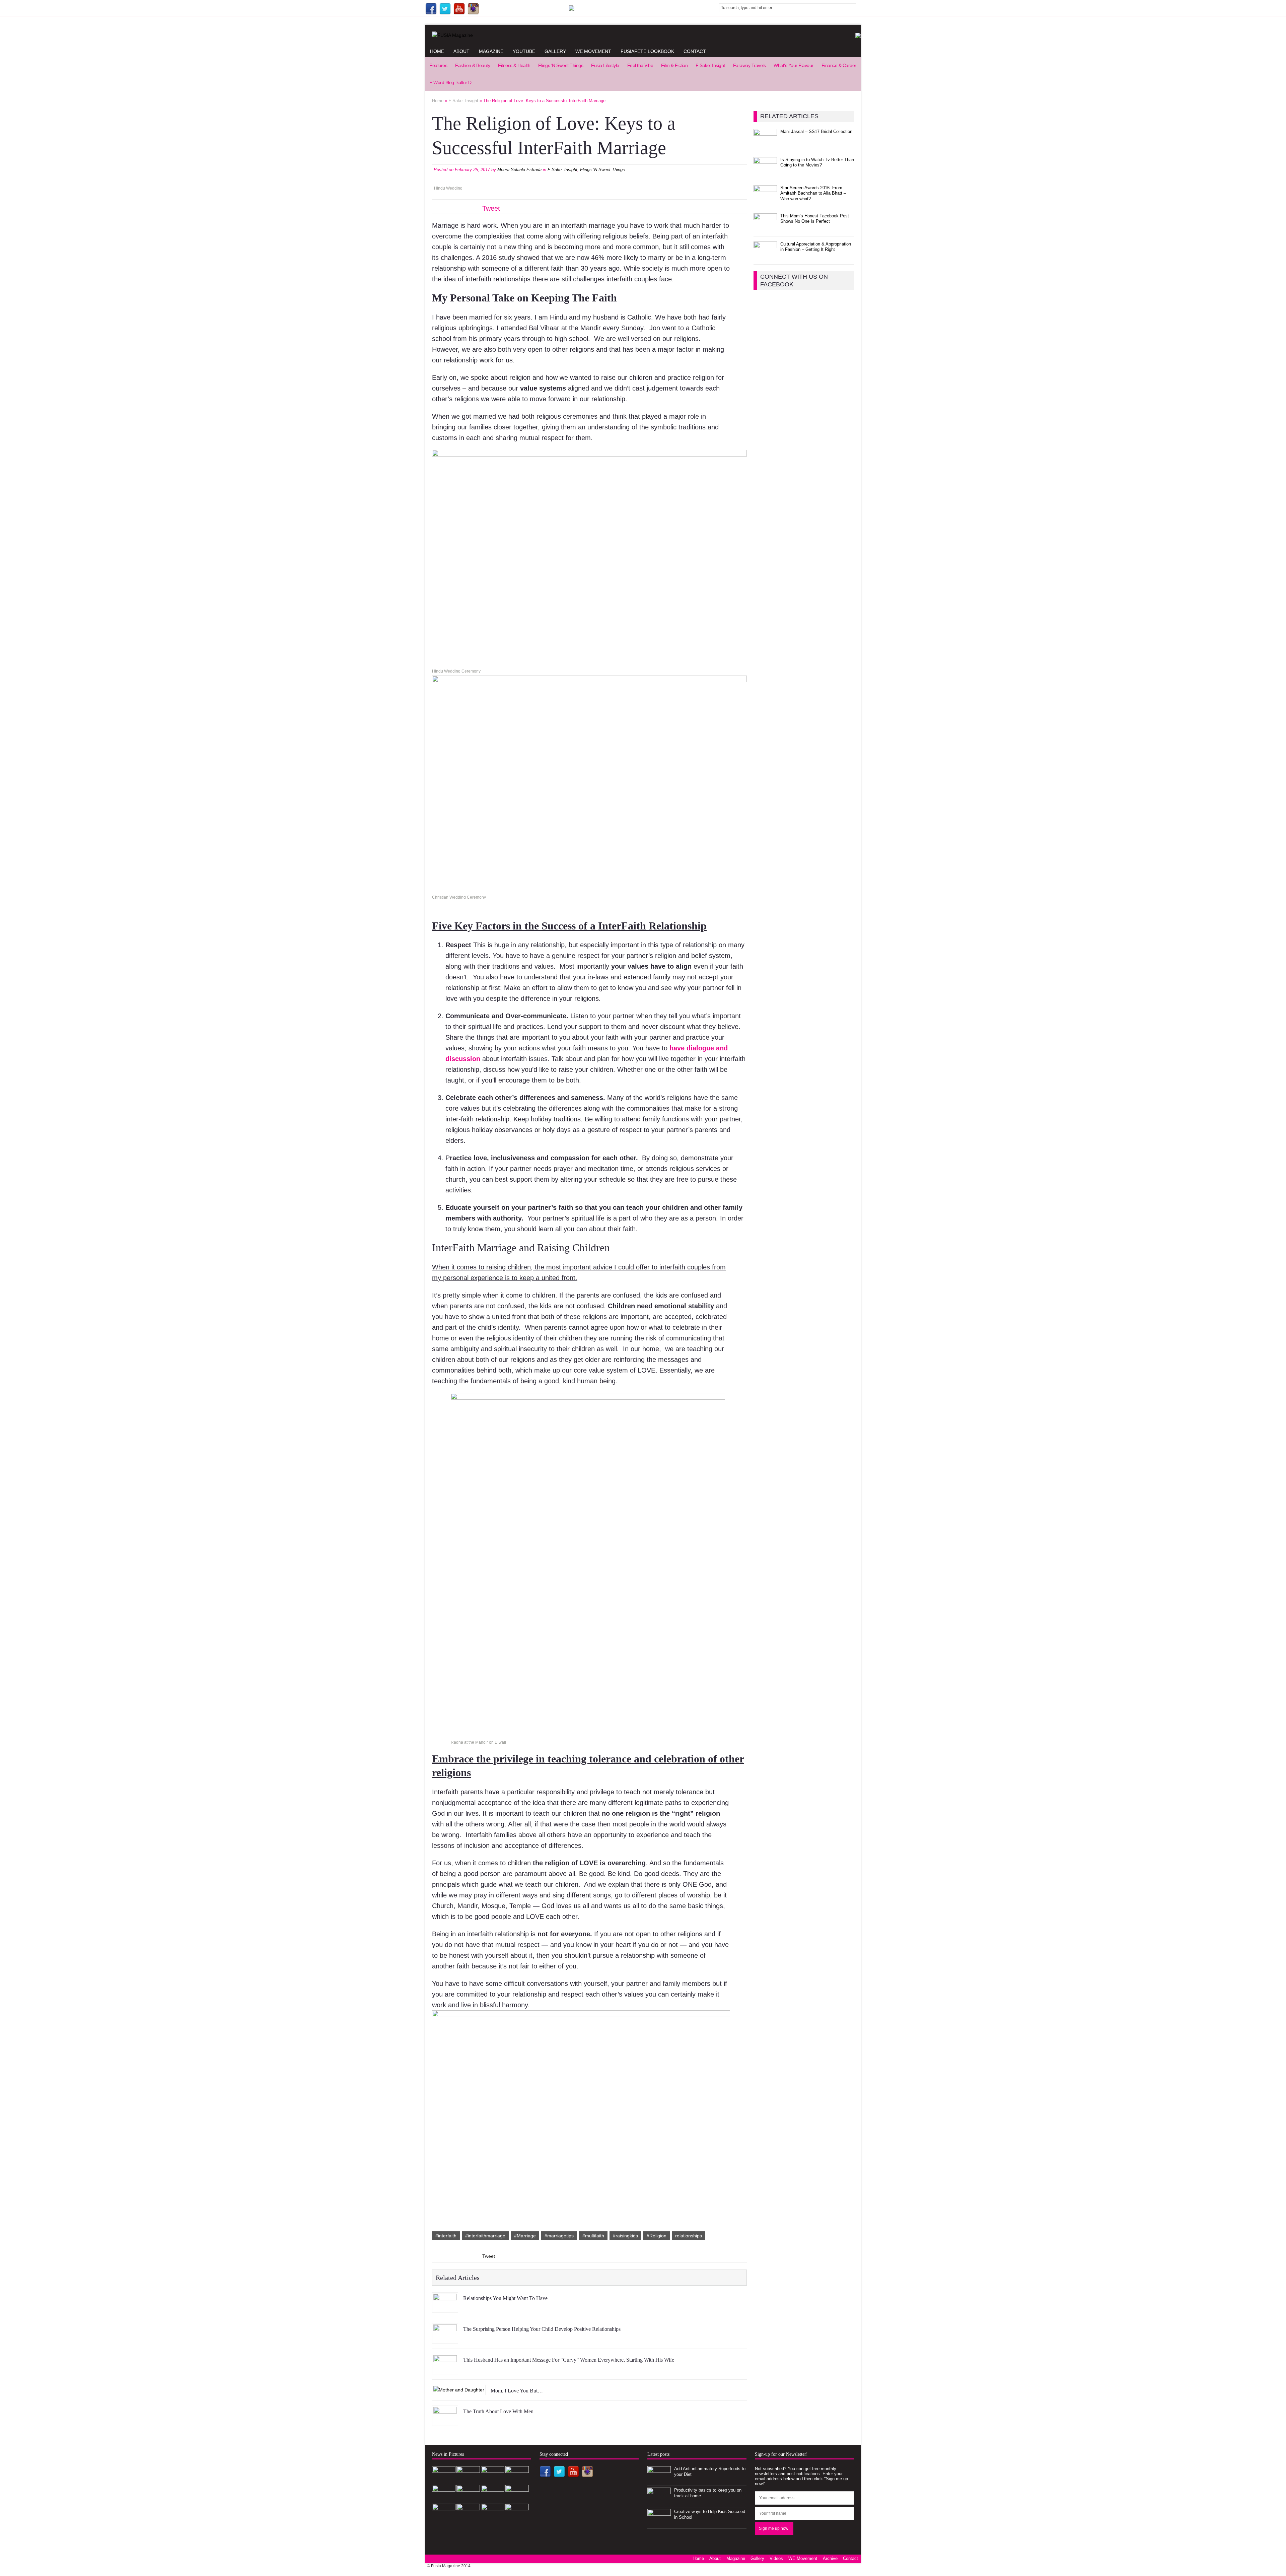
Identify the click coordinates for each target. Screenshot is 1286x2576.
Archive (830, 2558)
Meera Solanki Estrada (519, 170)
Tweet (491, 208)
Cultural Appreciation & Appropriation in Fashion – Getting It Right (816, 247)
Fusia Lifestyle (605, 65)
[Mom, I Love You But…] (459, 2390)
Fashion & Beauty (473, 65)
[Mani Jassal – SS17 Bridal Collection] (765, 143)
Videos (776, 2558)
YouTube (524, 51)
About (461, 51)
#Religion (657, 2236)
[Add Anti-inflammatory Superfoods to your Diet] (659, 2480)
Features (438, 65)
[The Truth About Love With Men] (445, 2421)
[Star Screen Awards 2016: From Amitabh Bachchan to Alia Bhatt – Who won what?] (765, 199)
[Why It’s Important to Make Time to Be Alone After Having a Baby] (493, 2499)
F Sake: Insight (710, 65)
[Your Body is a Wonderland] (493, 2518)
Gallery (555, 51)
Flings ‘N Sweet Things (561, 65)
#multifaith (593, 2236)
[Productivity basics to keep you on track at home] (659, 2501)
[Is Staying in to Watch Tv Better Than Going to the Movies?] (765, 171)
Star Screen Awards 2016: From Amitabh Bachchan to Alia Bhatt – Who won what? (813, 193)
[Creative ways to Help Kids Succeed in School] (659, 2523)
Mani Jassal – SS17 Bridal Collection (816, 131)
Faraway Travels (749, 65)
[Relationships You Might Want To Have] (445, 2308)
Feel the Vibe (640, 65)
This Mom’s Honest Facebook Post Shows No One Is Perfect (815, 219)
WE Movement (593, 51)
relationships (689, 2236)
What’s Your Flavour (794, 65)
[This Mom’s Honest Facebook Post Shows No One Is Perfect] (765, 227)
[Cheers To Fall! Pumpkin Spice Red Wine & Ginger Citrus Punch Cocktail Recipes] (517, 2518)
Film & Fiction (674, 65)
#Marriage (525, 2236)
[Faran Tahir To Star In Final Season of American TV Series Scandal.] (444, 2499)
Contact (695, 51)
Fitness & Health (514, 65)
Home (437, 51)
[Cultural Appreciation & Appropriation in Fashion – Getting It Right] (765, 255)
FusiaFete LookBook (647, 51)
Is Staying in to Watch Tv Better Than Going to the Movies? (817, 162)
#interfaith (446, 2236)
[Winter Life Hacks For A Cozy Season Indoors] (444, 2518)
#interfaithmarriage (485, 2236)
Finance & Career (839, 65)
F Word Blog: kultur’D (450, 82)
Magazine (491, 51)
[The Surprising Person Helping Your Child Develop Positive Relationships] (445, 2339)
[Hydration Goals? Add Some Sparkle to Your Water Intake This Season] (517, 2499)
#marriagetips (559, 2236)
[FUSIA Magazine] (643, 35)
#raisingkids (625, 2236)
